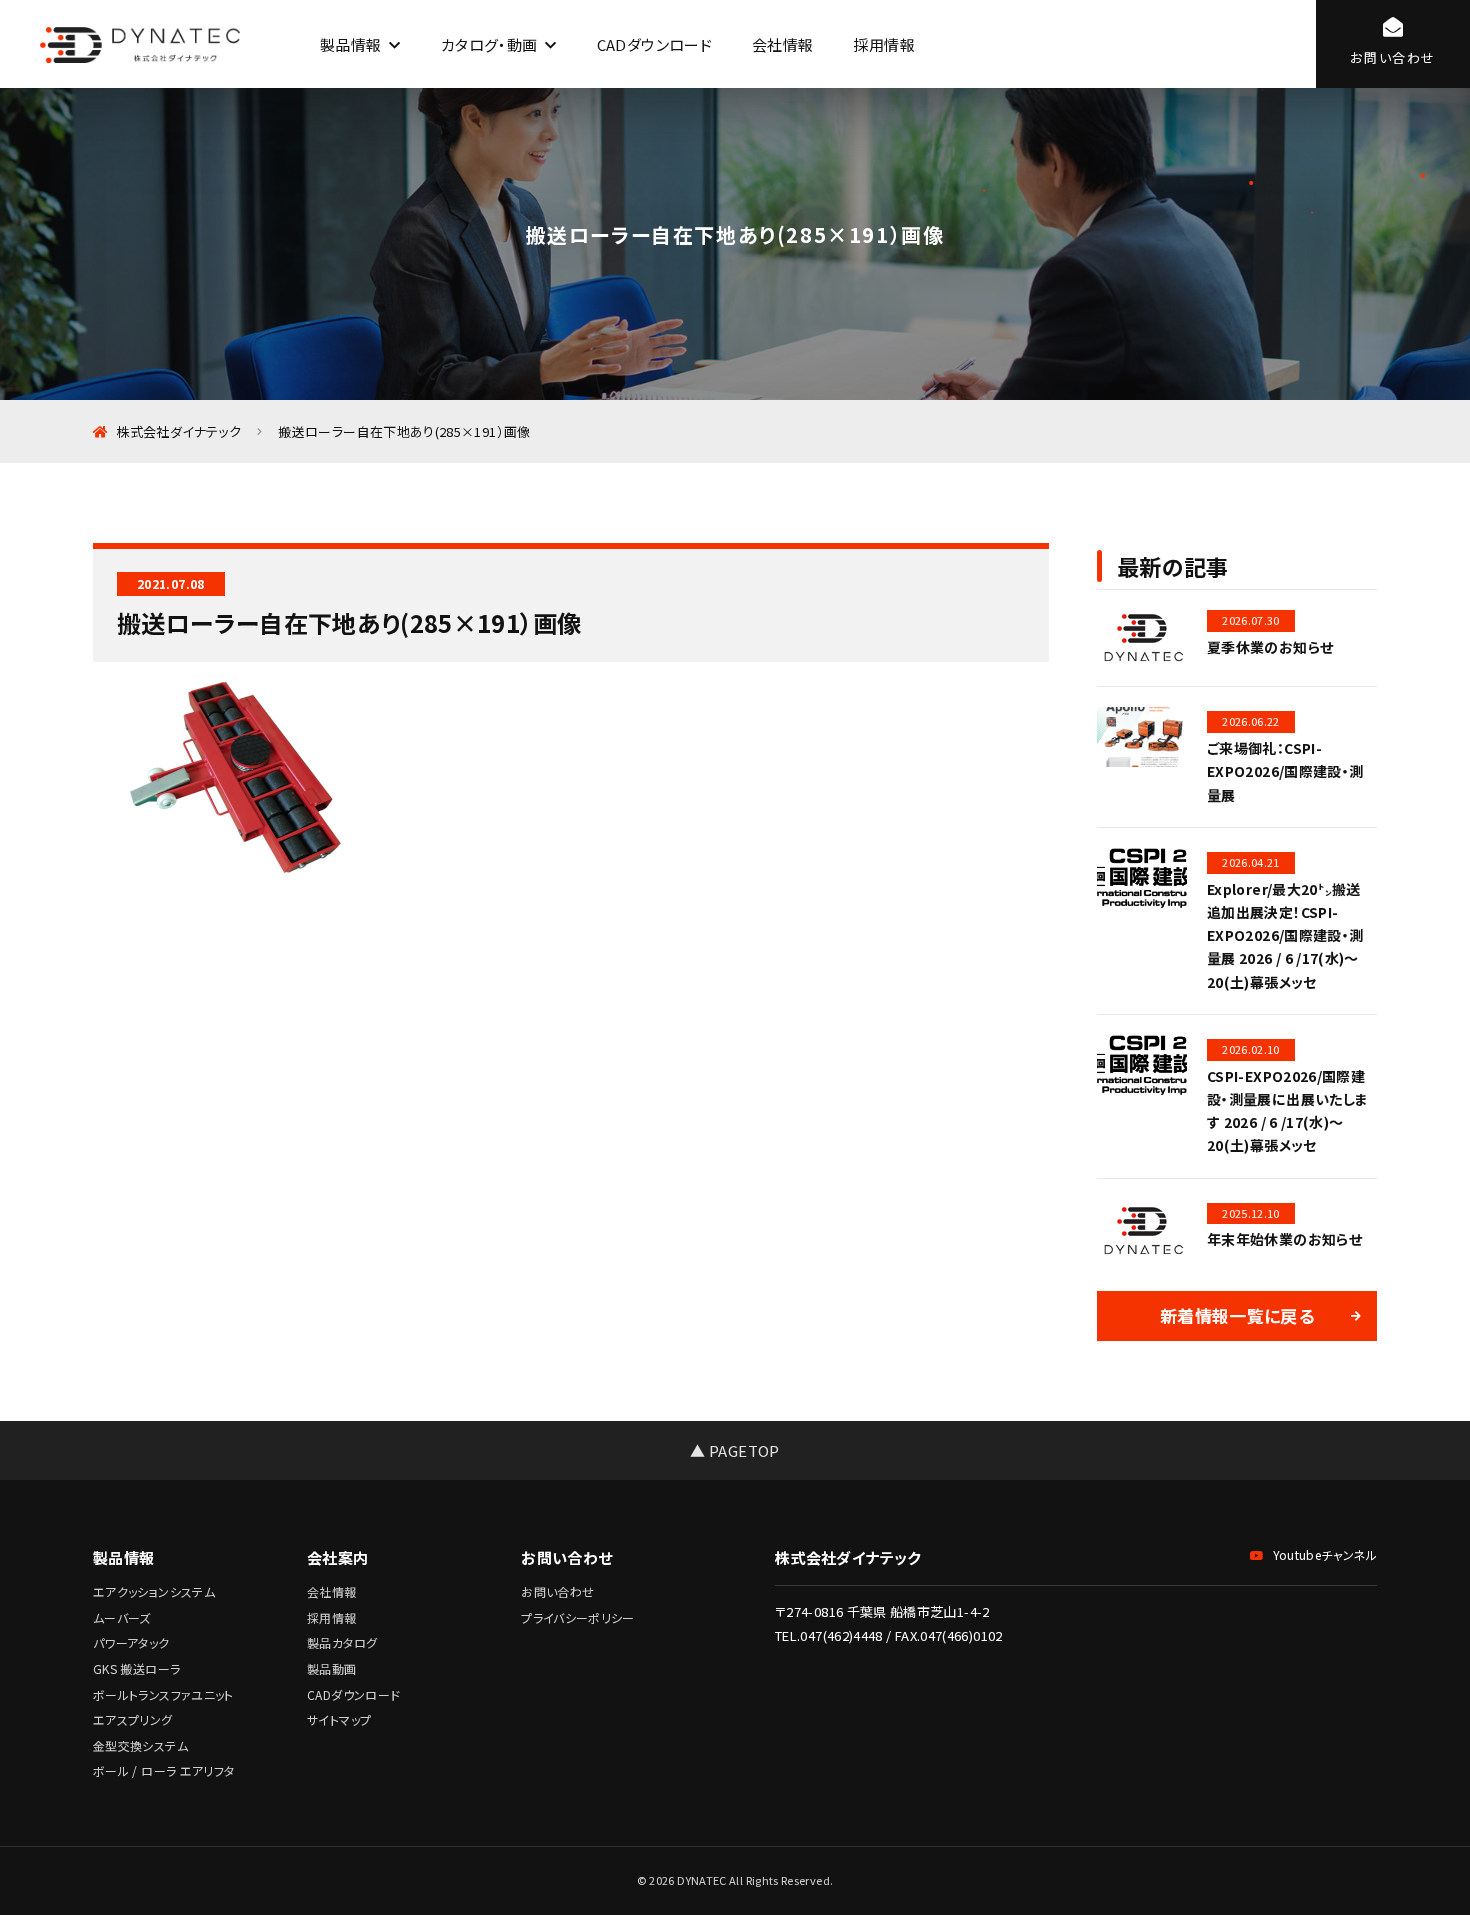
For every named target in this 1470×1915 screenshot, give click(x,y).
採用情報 (883, 44)
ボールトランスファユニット (163, 1694)
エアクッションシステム (154, 1591)
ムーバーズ (122, 1617)
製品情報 (350, 44)
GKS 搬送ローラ (136, 1668)
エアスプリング (133, 1719)
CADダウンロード (654, 44)
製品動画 (331, 1668)
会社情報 (782, 44)
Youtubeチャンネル (1325, 1554)
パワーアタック (131, 1642)
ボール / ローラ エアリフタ (163, 1770)
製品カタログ (342, 1642)
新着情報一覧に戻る (1237, 1315)
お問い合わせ (557, 1591)
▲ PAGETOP (734, 1450)
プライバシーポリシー (578, 1617)
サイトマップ (339, 1719)
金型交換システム (140, 1745)
